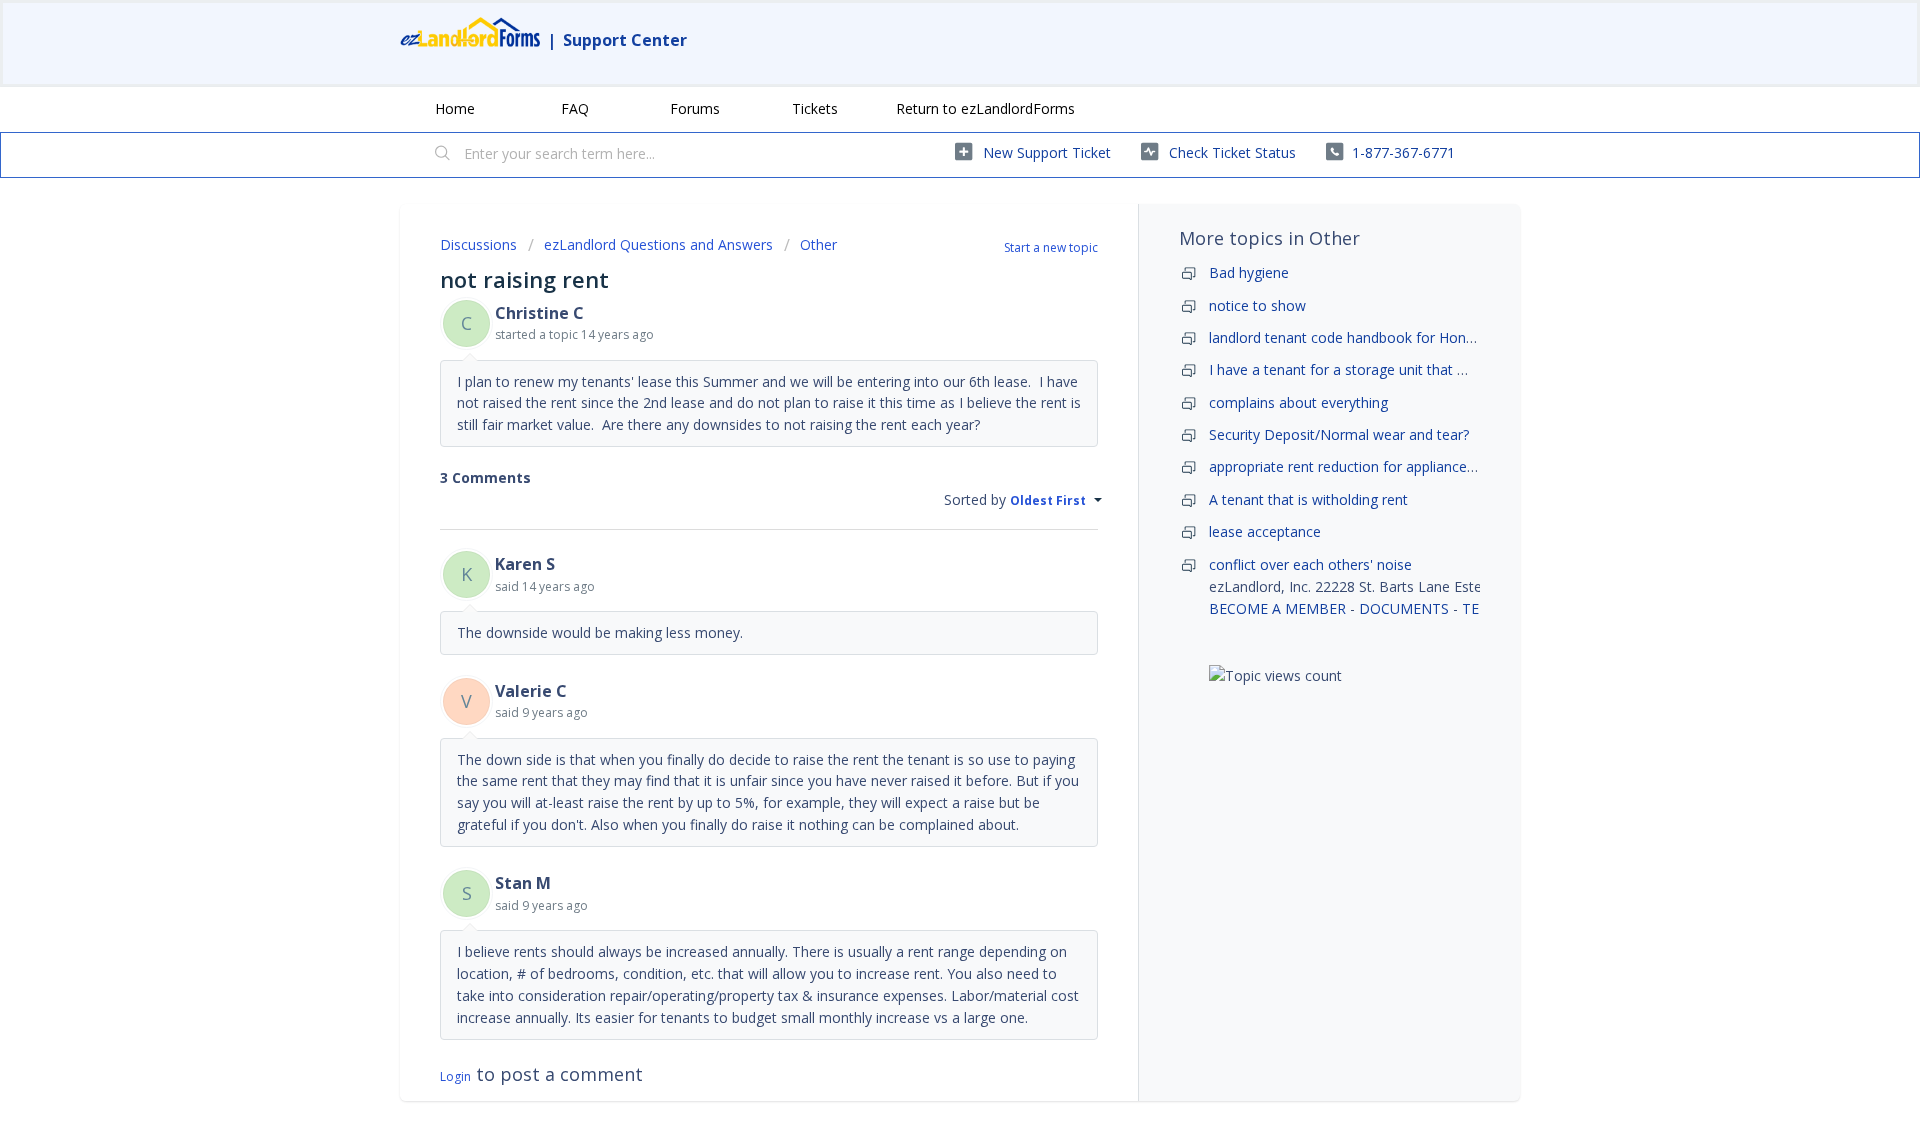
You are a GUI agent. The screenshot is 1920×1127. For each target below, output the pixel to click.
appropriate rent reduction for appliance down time (1374, 466)
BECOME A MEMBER (1277, 608)
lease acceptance (1265, 531)
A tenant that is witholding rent (1308, 499)
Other (818, 244)
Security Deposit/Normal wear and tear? (1339, 434)
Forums (695, 108)
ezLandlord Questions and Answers (658, 244)
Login (455, 1076)
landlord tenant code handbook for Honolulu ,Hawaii (1378, 337)
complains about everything (1298, 402)
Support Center (625, 40)
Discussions (478, 244)
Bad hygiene (1249, 272)
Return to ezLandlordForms (985, 108)
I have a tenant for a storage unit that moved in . (1366, 369)
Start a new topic (1051, 247)
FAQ (575, 108)
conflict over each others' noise (1310, 564)
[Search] (443, 155)
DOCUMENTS (1404, 608)
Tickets (815, 108)
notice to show (1257, 305)
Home (455, 108)
